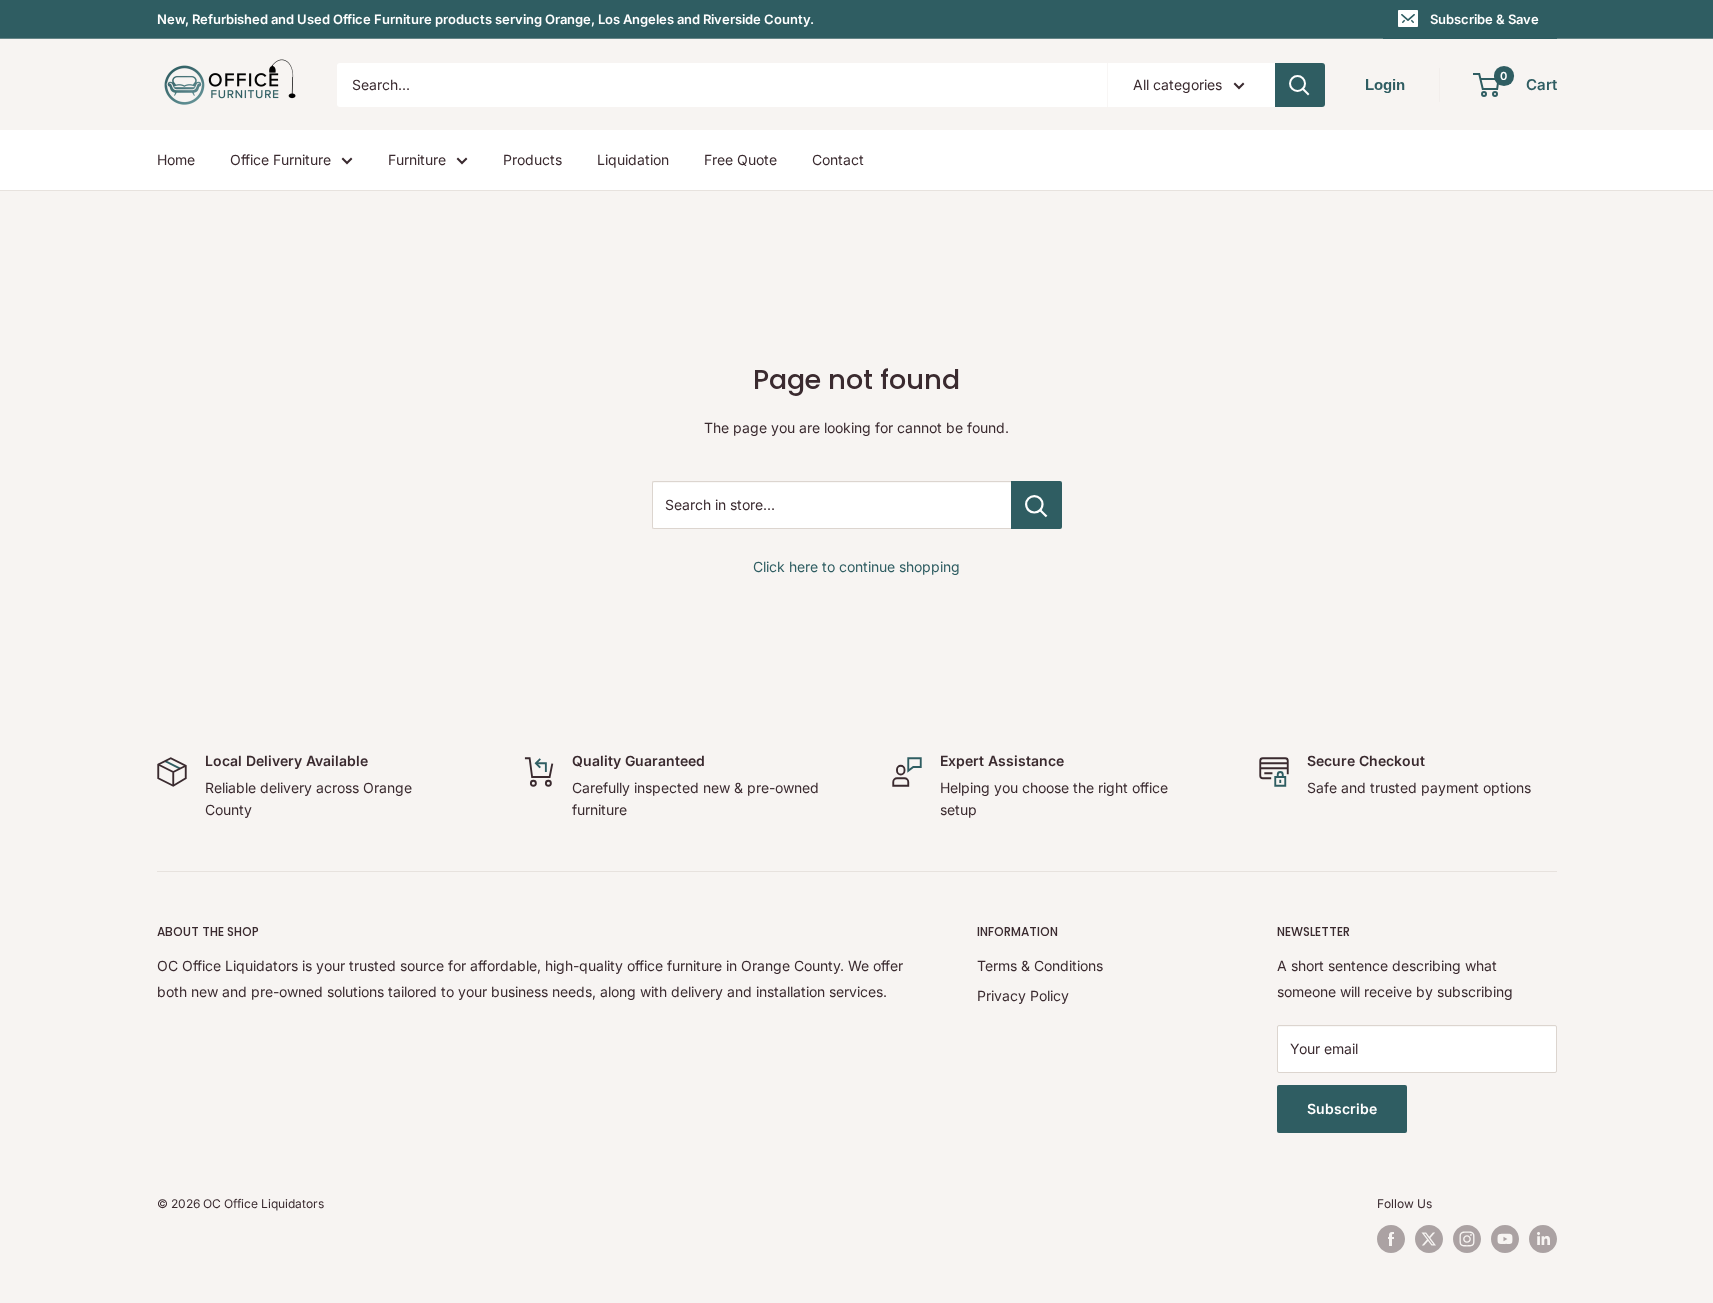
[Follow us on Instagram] (1467, 1239)
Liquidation (633, 159)
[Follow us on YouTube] (1505, 1239)
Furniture (417, 159)
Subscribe (1342, 1108)
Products (532, 159)
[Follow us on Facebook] (1391, 1239)
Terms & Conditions (1040, 965)
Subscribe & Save (1484, 19)
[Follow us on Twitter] (1429, 1239)
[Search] (1300, 85)
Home (176, 159)
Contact (838, 159)
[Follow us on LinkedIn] (1543, 1239)
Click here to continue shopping (856, 566)
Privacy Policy (1023, 995)
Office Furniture (280, 159)
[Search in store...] (1036, 505)
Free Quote (740, 159)
